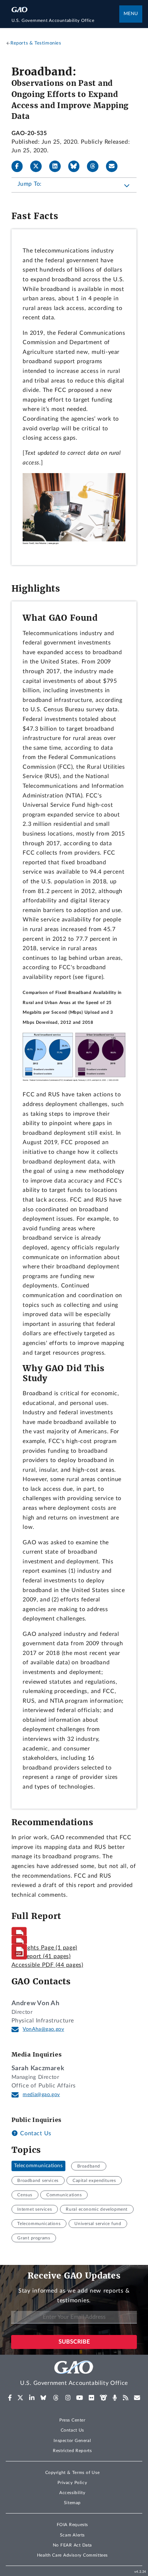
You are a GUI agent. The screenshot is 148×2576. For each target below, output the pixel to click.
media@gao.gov (41, 2095)
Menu (131, 14)
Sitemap (72, 2503)
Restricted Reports (72, 2451)
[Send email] (115, 166)
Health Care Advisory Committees (72, 2555)
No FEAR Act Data (72, 2545)
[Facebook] (20, 166)
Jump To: (30, 184)
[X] (39, 166)
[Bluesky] (77, 166)
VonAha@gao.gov (43, 2029)
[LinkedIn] (58, 166)
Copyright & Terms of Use (73, 2473)
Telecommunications (38, 2166)
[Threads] (96, 166)
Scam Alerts (72, 2535)
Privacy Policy (72, 2483)
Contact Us (35, 2133)
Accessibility (72, 2493)
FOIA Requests (72, 2525)
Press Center (72, 2420)
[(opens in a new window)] (10, 2398)
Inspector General (72, 2441)
